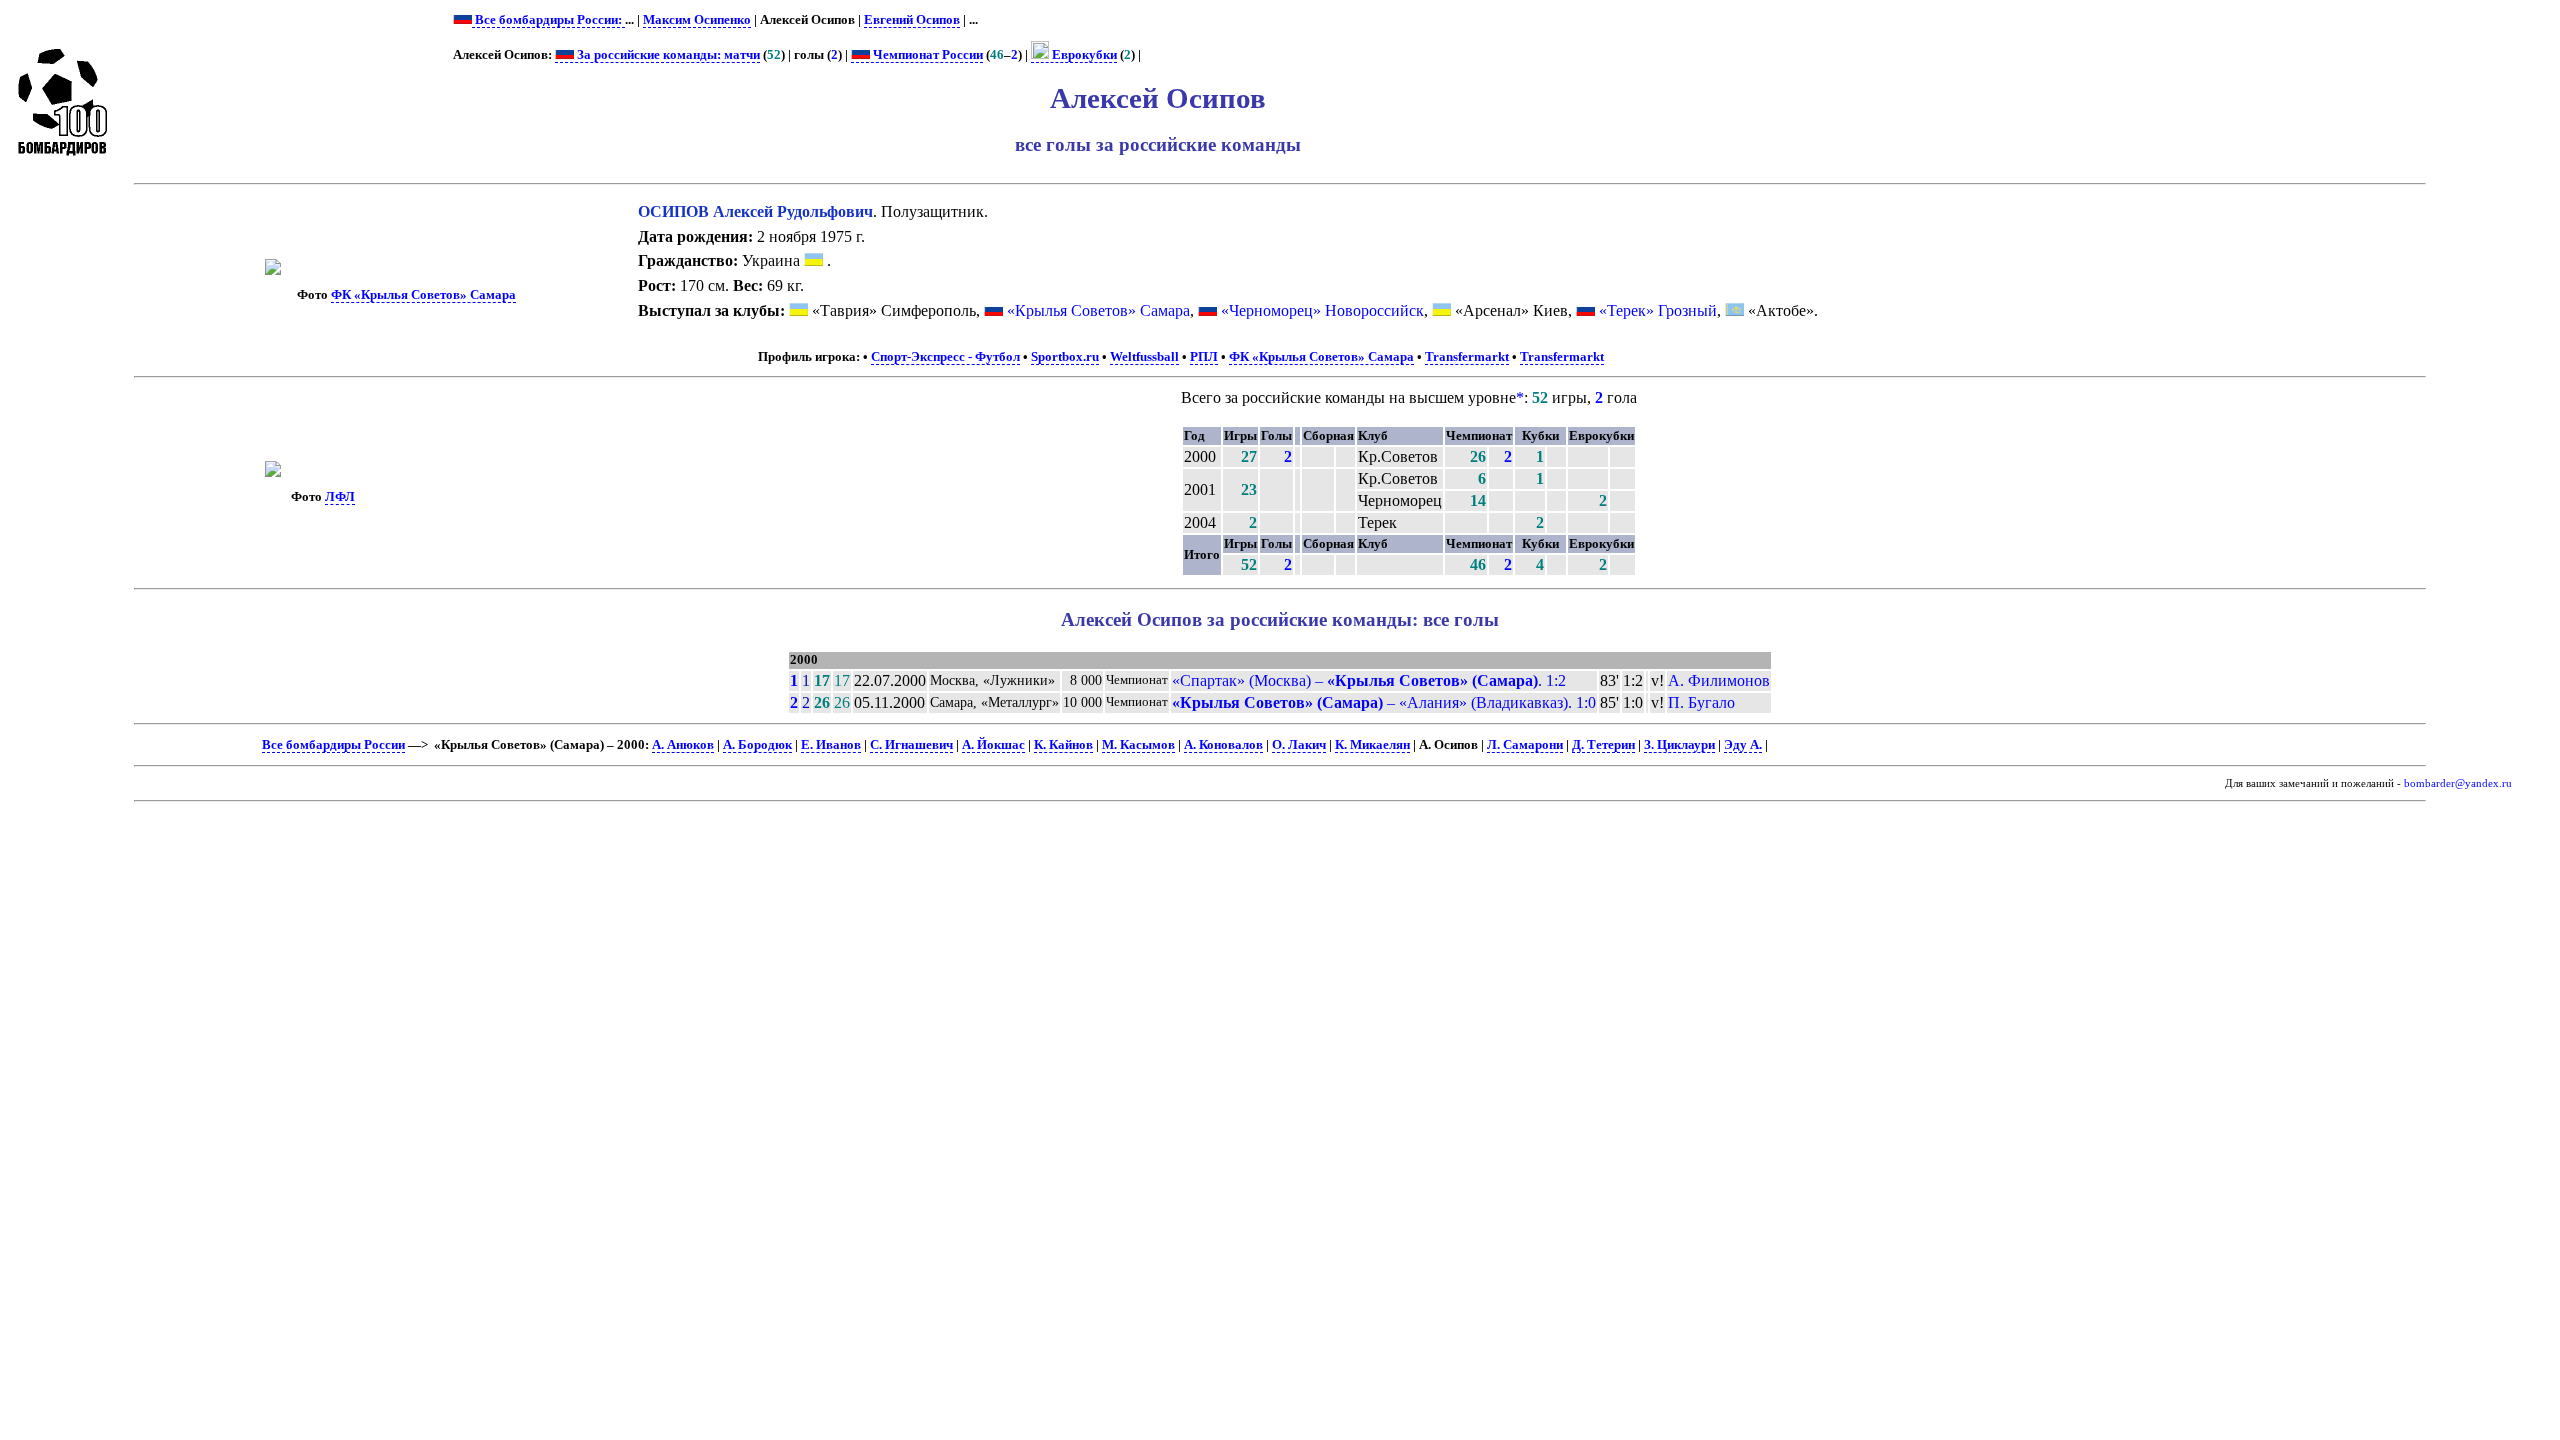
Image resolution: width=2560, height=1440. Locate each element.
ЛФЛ (340, 497)
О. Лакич (1299, 745)
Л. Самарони (1525, 745)
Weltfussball (1144, 357)
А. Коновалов (1223, 745)
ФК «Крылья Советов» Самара (423, 295)
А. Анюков (683, 745)
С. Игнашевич (911, 745)
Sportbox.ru (1065, 357)
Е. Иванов (831, 745)
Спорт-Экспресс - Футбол (945, 357)
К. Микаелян (1372, 745)
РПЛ (1204, 357)
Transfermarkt (1467, 357)
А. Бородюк (757, 745)
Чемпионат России (926, 55)
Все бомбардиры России (333, 745)
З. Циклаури (1679, 745)
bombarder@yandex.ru (2458, 783)
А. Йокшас (993, 745)
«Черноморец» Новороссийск (1322, 310)
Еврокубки (1083, 55)
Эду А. (1743, 745)
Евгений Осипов (912, 20)
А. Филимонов (1719, 680)
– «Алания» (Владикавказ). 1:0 (1384, 702)
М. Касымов (1138, 745)
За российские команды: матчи (667, 55)
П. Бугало (1701, 702)
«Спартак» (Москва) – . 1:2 (1369, 680)
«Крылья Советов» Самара (1098, 310)
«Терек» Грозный (1658, 310)
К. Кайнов (1063, 745)
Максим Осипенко (697, 20)
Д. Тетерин (1603, 745)
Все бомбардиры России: (548, 20)
